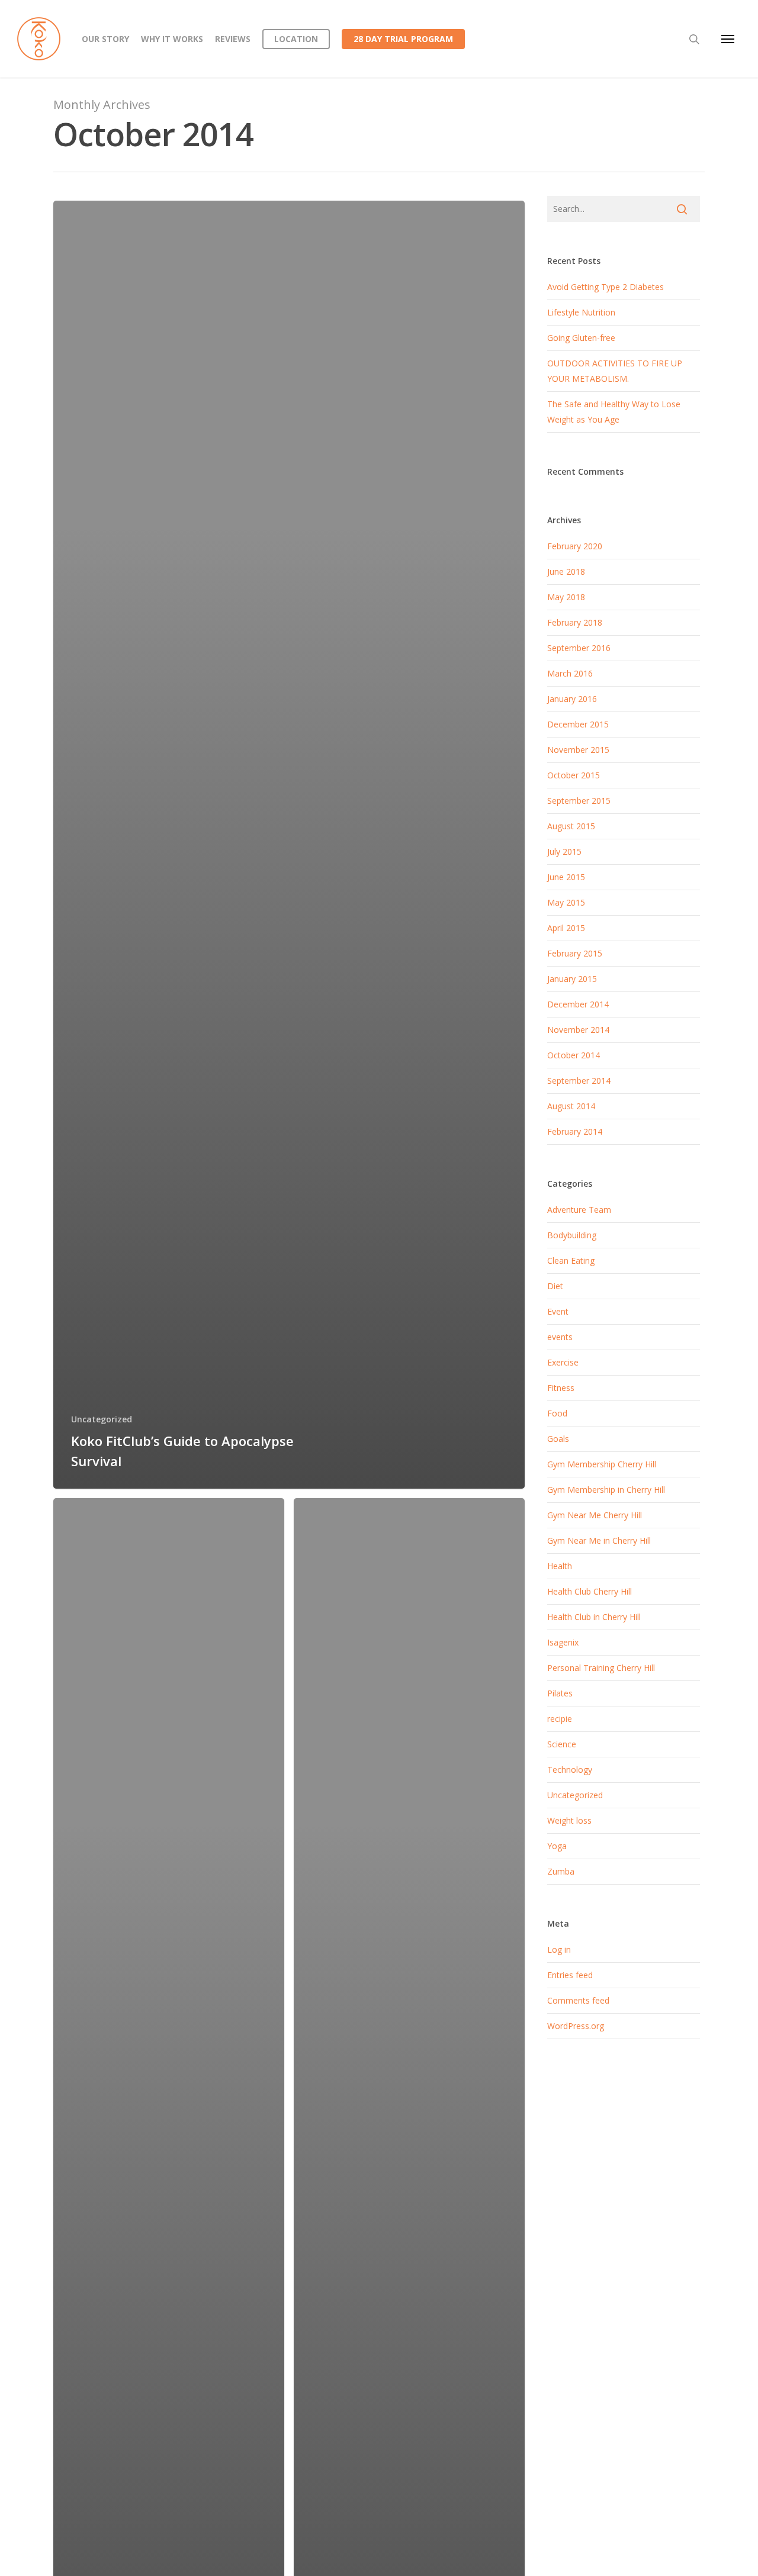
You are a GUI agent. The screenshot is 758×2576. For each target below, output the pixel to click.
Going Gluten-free (581, 338)
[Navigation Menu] (728, 39)
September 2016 (579, 648)
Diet (555, 1286)
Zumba (561, 1871)
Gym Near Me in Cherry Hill (599, 1540)
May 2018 (566, 597)
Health (560, 1566)
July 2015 (564, 851)
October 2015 (574, 775)
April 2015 (566, 928)
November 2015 (578, 750)
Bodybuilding (572, 1235)
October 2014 (574, 1055)
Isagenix (563, 1642)
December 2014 (578, 1004)
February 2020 (575, 546)
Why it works (172, 39)
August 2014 (571, 1106)
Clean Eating (571, 1260)
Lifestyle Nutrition (581, 312)
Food (557, 1413)
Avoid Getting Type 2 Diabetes (606, 287)
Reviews (233, 39)
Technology (570, 1770)
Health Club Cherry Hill (590, 1591)
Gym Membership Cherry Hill (602, 1464)
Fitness (561, 1388)
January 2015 (572, 979)
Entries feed (570, 1975)
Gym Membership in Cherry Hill (606, 1490)
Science (562, 1744)
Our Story (105, 39)
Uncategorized (102, 1419)
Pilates (560, 1693)
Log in (559, 1949)
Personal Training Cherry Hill (601, 1668)
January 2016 (572, 699)
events (560, 1337)
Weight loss (569, 1820)
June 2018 (566, 571)
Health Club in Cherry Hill (594, 1617)
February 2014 (575, 1131)
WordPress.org (576, 2026)
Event (558, 1311)
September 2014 (579, 1081)
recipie (560, 1719)
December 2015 (578, 724)
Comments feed (578, 2000)
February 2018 (575, 622)
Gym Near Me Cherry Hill (595, 1515)
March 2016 (570, 673)
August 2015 (571, 826)
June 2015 (566, 877)
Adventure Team (579, 1210)
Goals (558, 1439)
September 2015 (579, 801)
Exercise (563, 1362)
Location (296, 39)
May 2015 (566, 902)
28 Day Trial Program (403, 39)
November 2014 (578, 1030)
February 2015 (575, 953)
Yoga (557, 1846)
